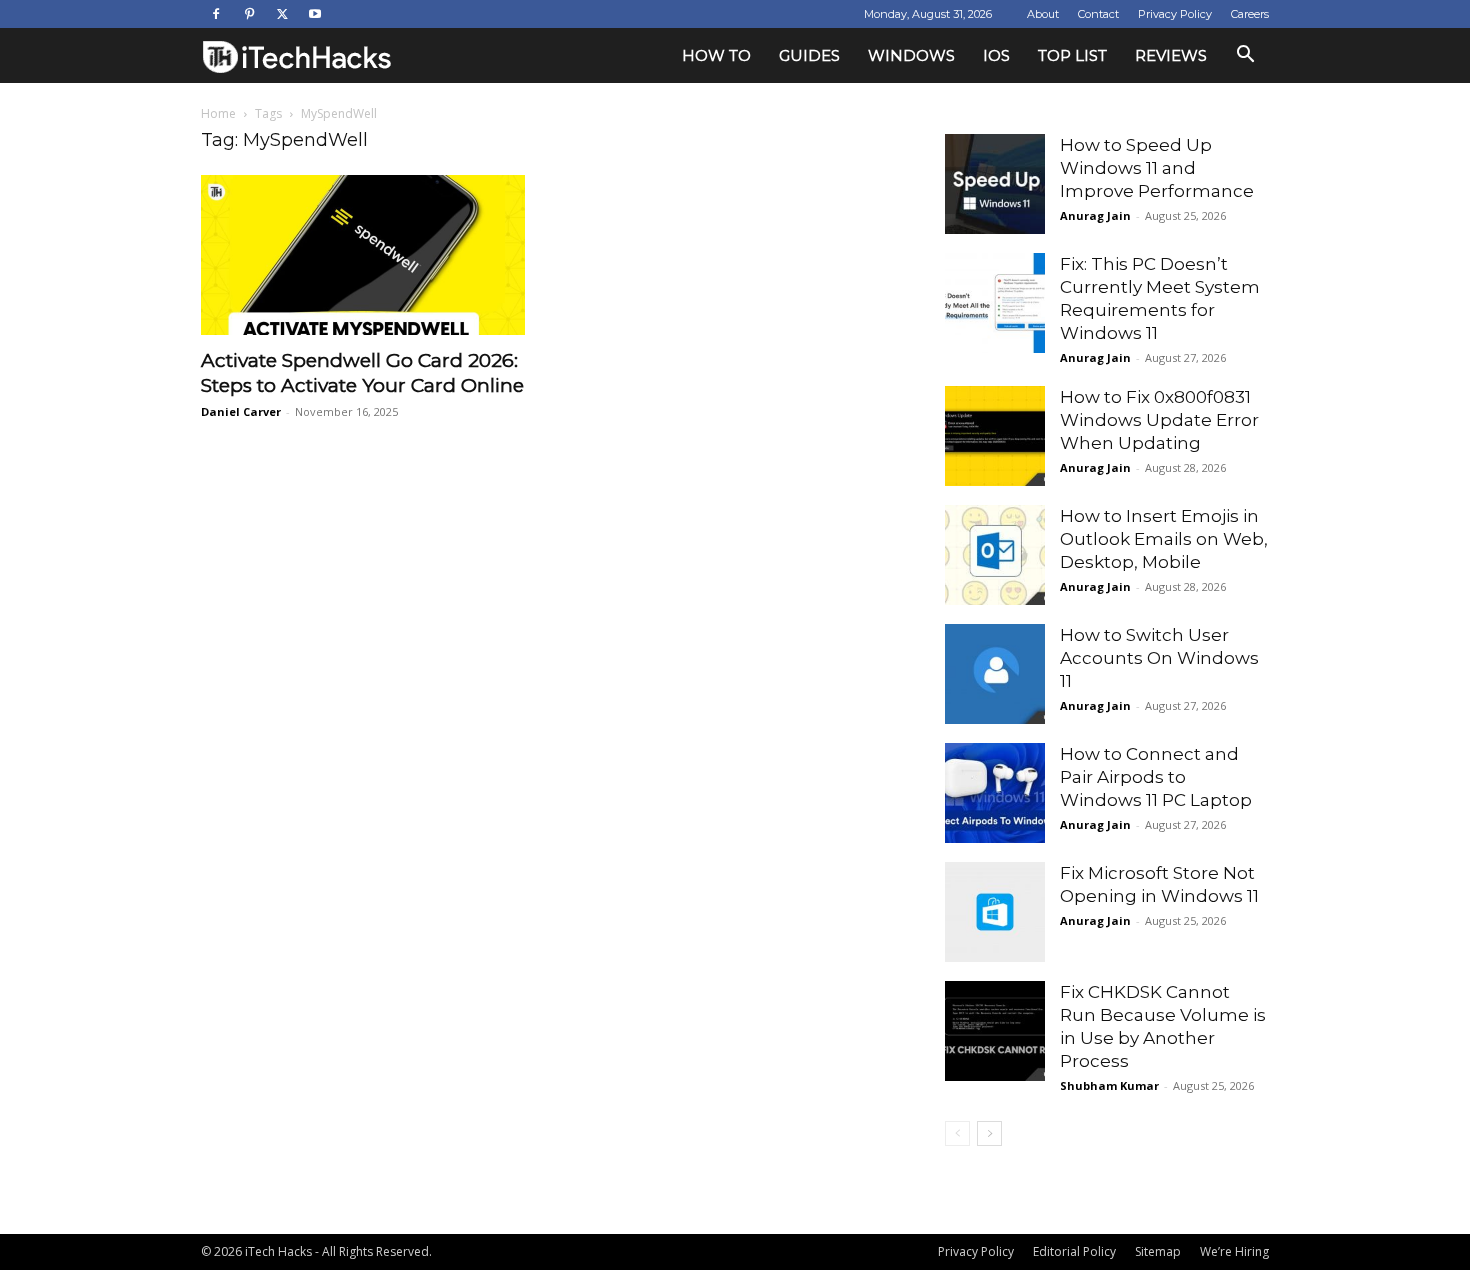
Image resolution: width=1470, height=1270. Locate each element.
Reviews (1171, 55)
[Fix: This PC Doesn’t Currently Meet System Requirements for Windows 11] (995, 303)
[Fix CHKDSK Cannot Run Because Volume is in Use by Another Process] (995, 1031)
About (1043, 14)
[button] (1245, 56)
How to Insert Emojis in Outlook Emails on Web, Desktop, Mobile (1164, 539)
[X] (282, 14)
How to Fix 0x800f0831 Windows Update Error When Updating (1159, 420)
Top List (1072, 55)
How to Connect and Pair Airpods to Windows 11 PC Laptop (1156, 777)
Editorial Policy (1074, 1251)
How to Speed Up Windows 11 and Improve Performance (1157, 168)
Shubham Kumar (1109, 1085)
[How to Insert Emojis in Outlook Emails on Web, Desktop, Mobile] (995, 555)
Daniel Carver (241, 411)
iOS (996, 55)
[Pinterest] (249, 14)
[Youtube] (315, 14)
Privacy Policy (1175, 14)
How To (716, 55)
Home (218, 113)
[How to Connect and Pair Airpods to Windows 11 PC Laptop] (995, 793)
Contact (1098, 14)
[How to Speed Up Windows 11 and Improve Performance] (995, 184)
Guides (809, 55)
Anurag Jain (1095, 215)
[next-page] (989, 1133)
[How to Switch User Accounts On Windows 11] (995, 674)
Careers (1250, 14)
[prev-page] (957, 1133)
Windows (911, 55)
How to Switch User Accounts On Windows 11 (1159, 658)
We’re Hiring (1234, 1251)
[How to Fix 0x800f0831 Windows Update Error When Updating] (995, 436)
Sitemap (1158, 1251)
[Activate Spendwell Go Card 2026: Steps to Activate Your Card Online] (363, 255)
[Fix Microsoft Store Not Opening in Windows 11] (995, 912)
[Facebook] (216, 14)
